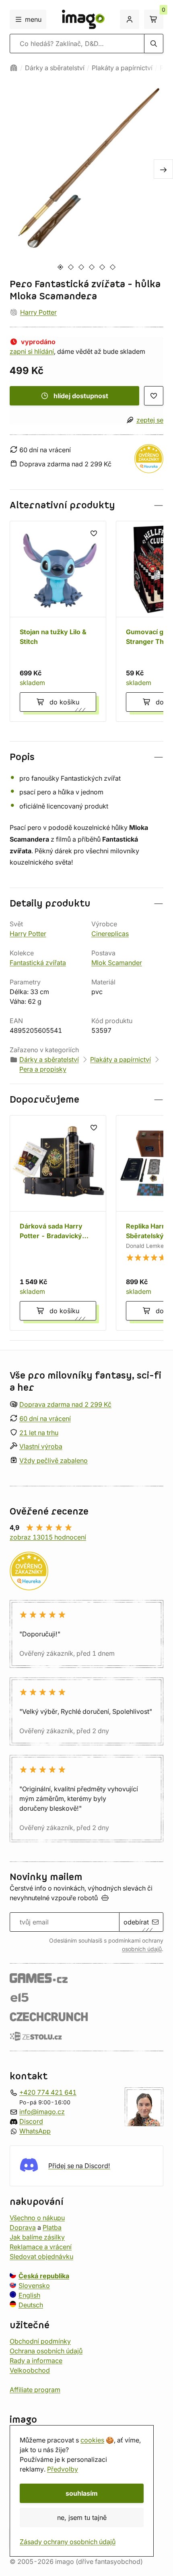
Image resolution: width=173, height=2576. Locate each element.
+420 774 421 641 (48, 2092)
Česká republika (44, 2276)
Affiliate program (35, 2390)
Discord (31, 2121)
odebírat (136, 1922)
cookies (92, 2440)
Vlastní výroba (41, 1447)
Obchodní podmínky (40, 2341)
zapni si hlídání (32, 351)
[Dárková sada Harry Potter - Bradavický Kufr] (58, 1223)
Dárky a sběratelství (55, 68)
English (29, 2295)
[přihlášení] (130, 19)
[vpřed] (163, 169)
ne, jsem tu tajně (82, 2518)
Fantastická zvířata (38, 963)
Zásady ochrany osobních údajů (68, 2542)
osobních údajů (142, 1949)
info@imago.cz (42, 2112)
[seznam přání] (154, 396)
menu (33, 19)
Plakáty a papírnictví (122, 68)
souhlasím (82, 2493)
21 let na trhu (39, 1433)
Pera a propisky (43, 1069)
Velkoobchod (30, 2370)
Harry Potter (38, 312)
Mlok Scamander (117, 963)
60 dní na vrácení (45, 1419)
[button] (86, 505)
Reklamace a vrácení (41, 2247)
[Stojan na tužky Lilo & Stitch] (58, 621)
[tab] (60, 267)
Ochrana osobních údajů (46, 2351)
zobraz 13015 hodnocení (48, 1537)
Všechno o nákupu (37, 2218)
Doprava (23, 2227)
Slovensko (34, 2286)
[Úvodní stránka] (14, 68)
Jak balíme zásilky (37, 2237)
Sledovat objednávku (41, 2256)
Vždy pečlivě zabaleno (54, 1460)
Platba (52, 2227)
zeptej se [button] (150, 420)
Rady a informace (36, 2361)
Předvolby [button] (63, 2469)
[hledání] (154, 44)
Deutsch (31, 2305)
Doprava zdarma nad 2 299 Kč (65, 1404)
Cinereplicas (110, 934)
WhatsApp (35, 2131)
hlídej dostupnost (81, 396)
